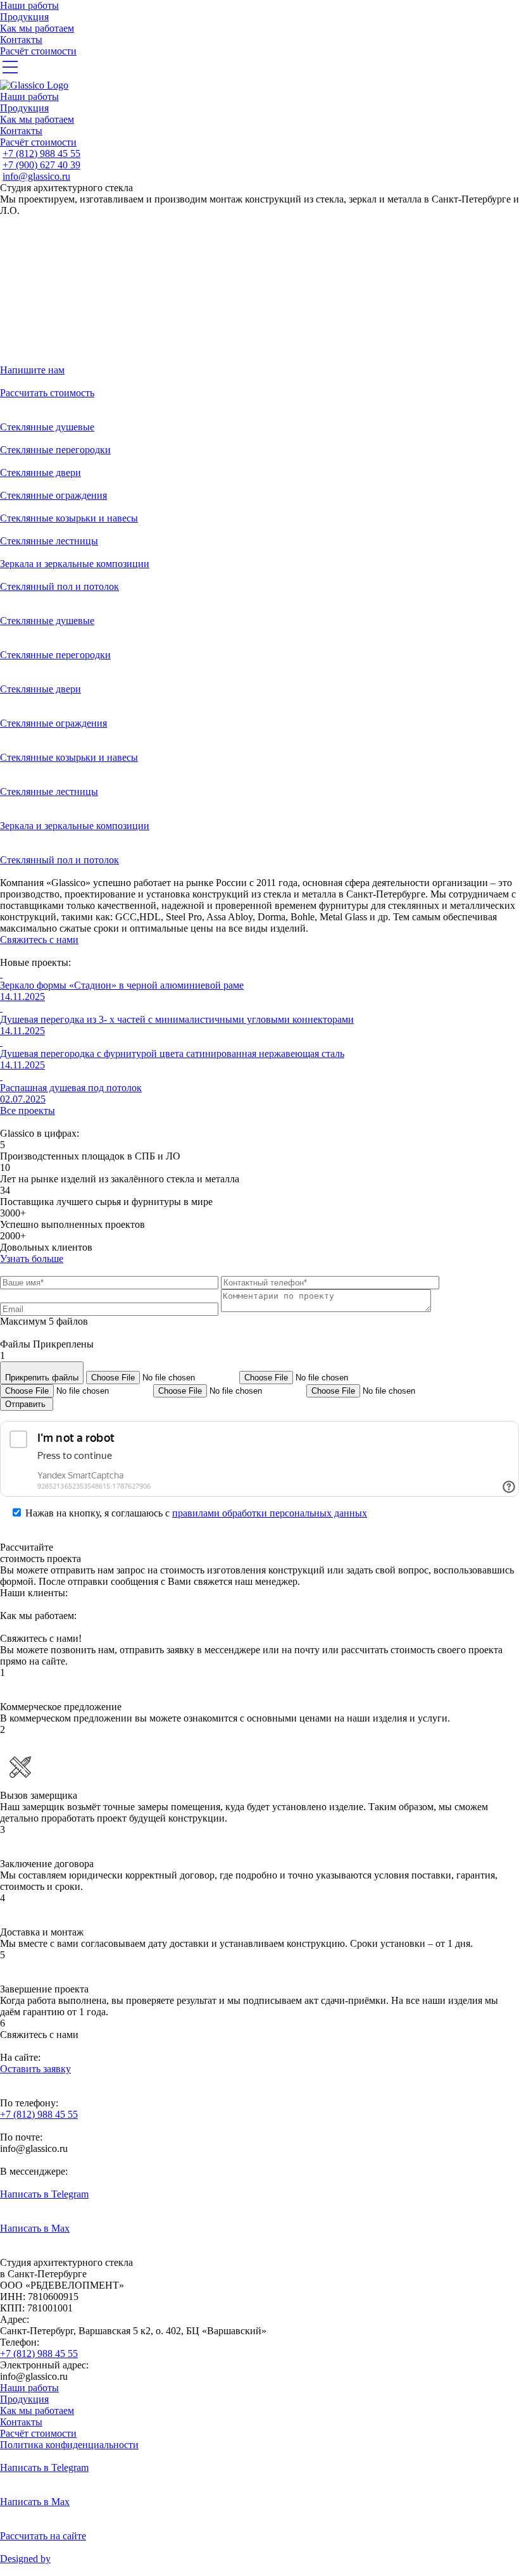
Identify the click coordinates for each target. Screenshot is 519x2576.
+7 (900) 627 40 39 (41, 165)
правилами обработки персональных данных (270, 1513)
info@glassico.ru (36, 176)
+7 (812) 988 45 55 (41, 153)
